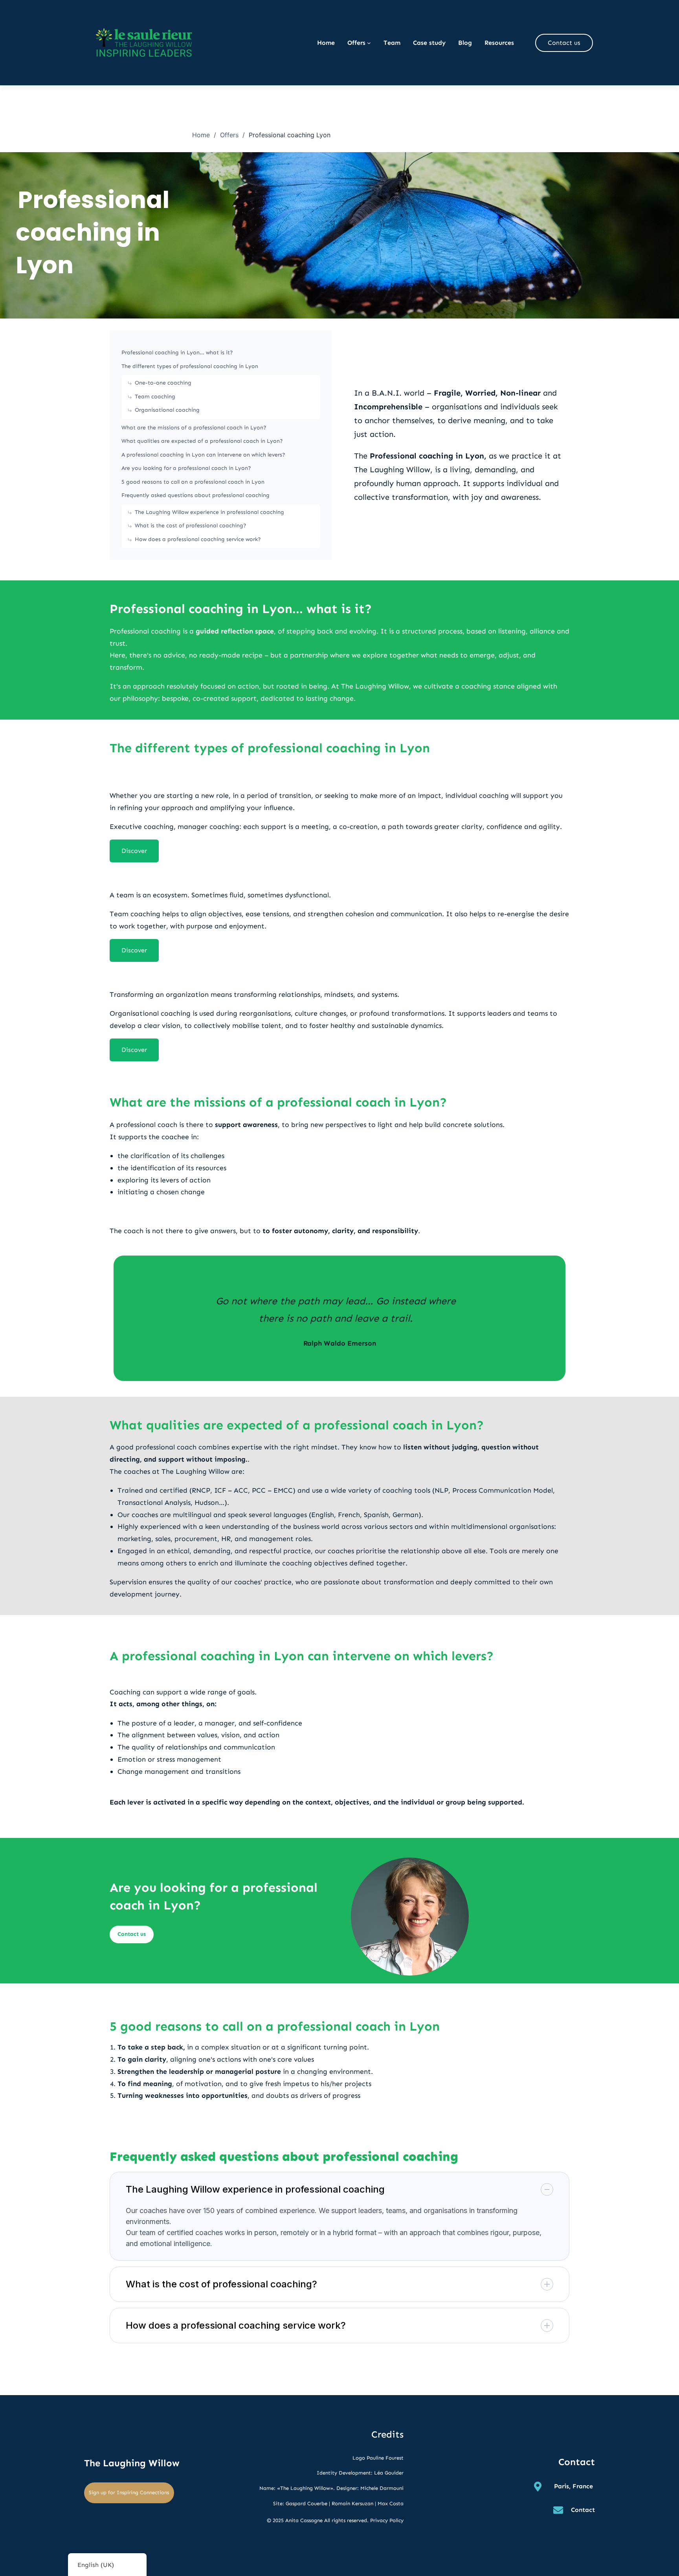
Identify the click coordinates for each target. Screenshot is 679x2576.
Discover (134, 851)
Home (201, 135)
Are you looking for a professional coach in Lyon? (186, 468)
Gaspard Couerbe (306, 2503)
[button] (339, 2189)
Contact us (564, 43)
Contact (583, 2510)
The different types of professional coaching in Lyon (190, 366)
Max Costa (391, 2503)
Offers (229, 135)
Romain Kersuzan (352, 2503)
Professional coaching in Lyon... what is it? (177, 353)
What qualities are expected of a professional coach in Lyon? (202, 441)
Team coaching (155, 397)
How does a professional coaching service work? (198, 539)
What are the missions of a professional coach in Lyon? (194, 428)
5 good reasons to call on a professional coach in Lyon (193, 482)
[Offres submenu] (369, 43)
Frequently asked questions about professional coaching (195, 495)
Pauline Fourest (385, 2458)
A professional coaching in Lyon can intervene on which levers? (203, 455)
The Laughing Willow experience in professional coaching (209, 512)
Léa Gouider (389, 2473)
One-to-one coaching (163, 383)
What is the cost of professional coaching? (191, 526)
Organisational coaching (167, 410)
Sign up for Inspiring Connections (129, 2492)
